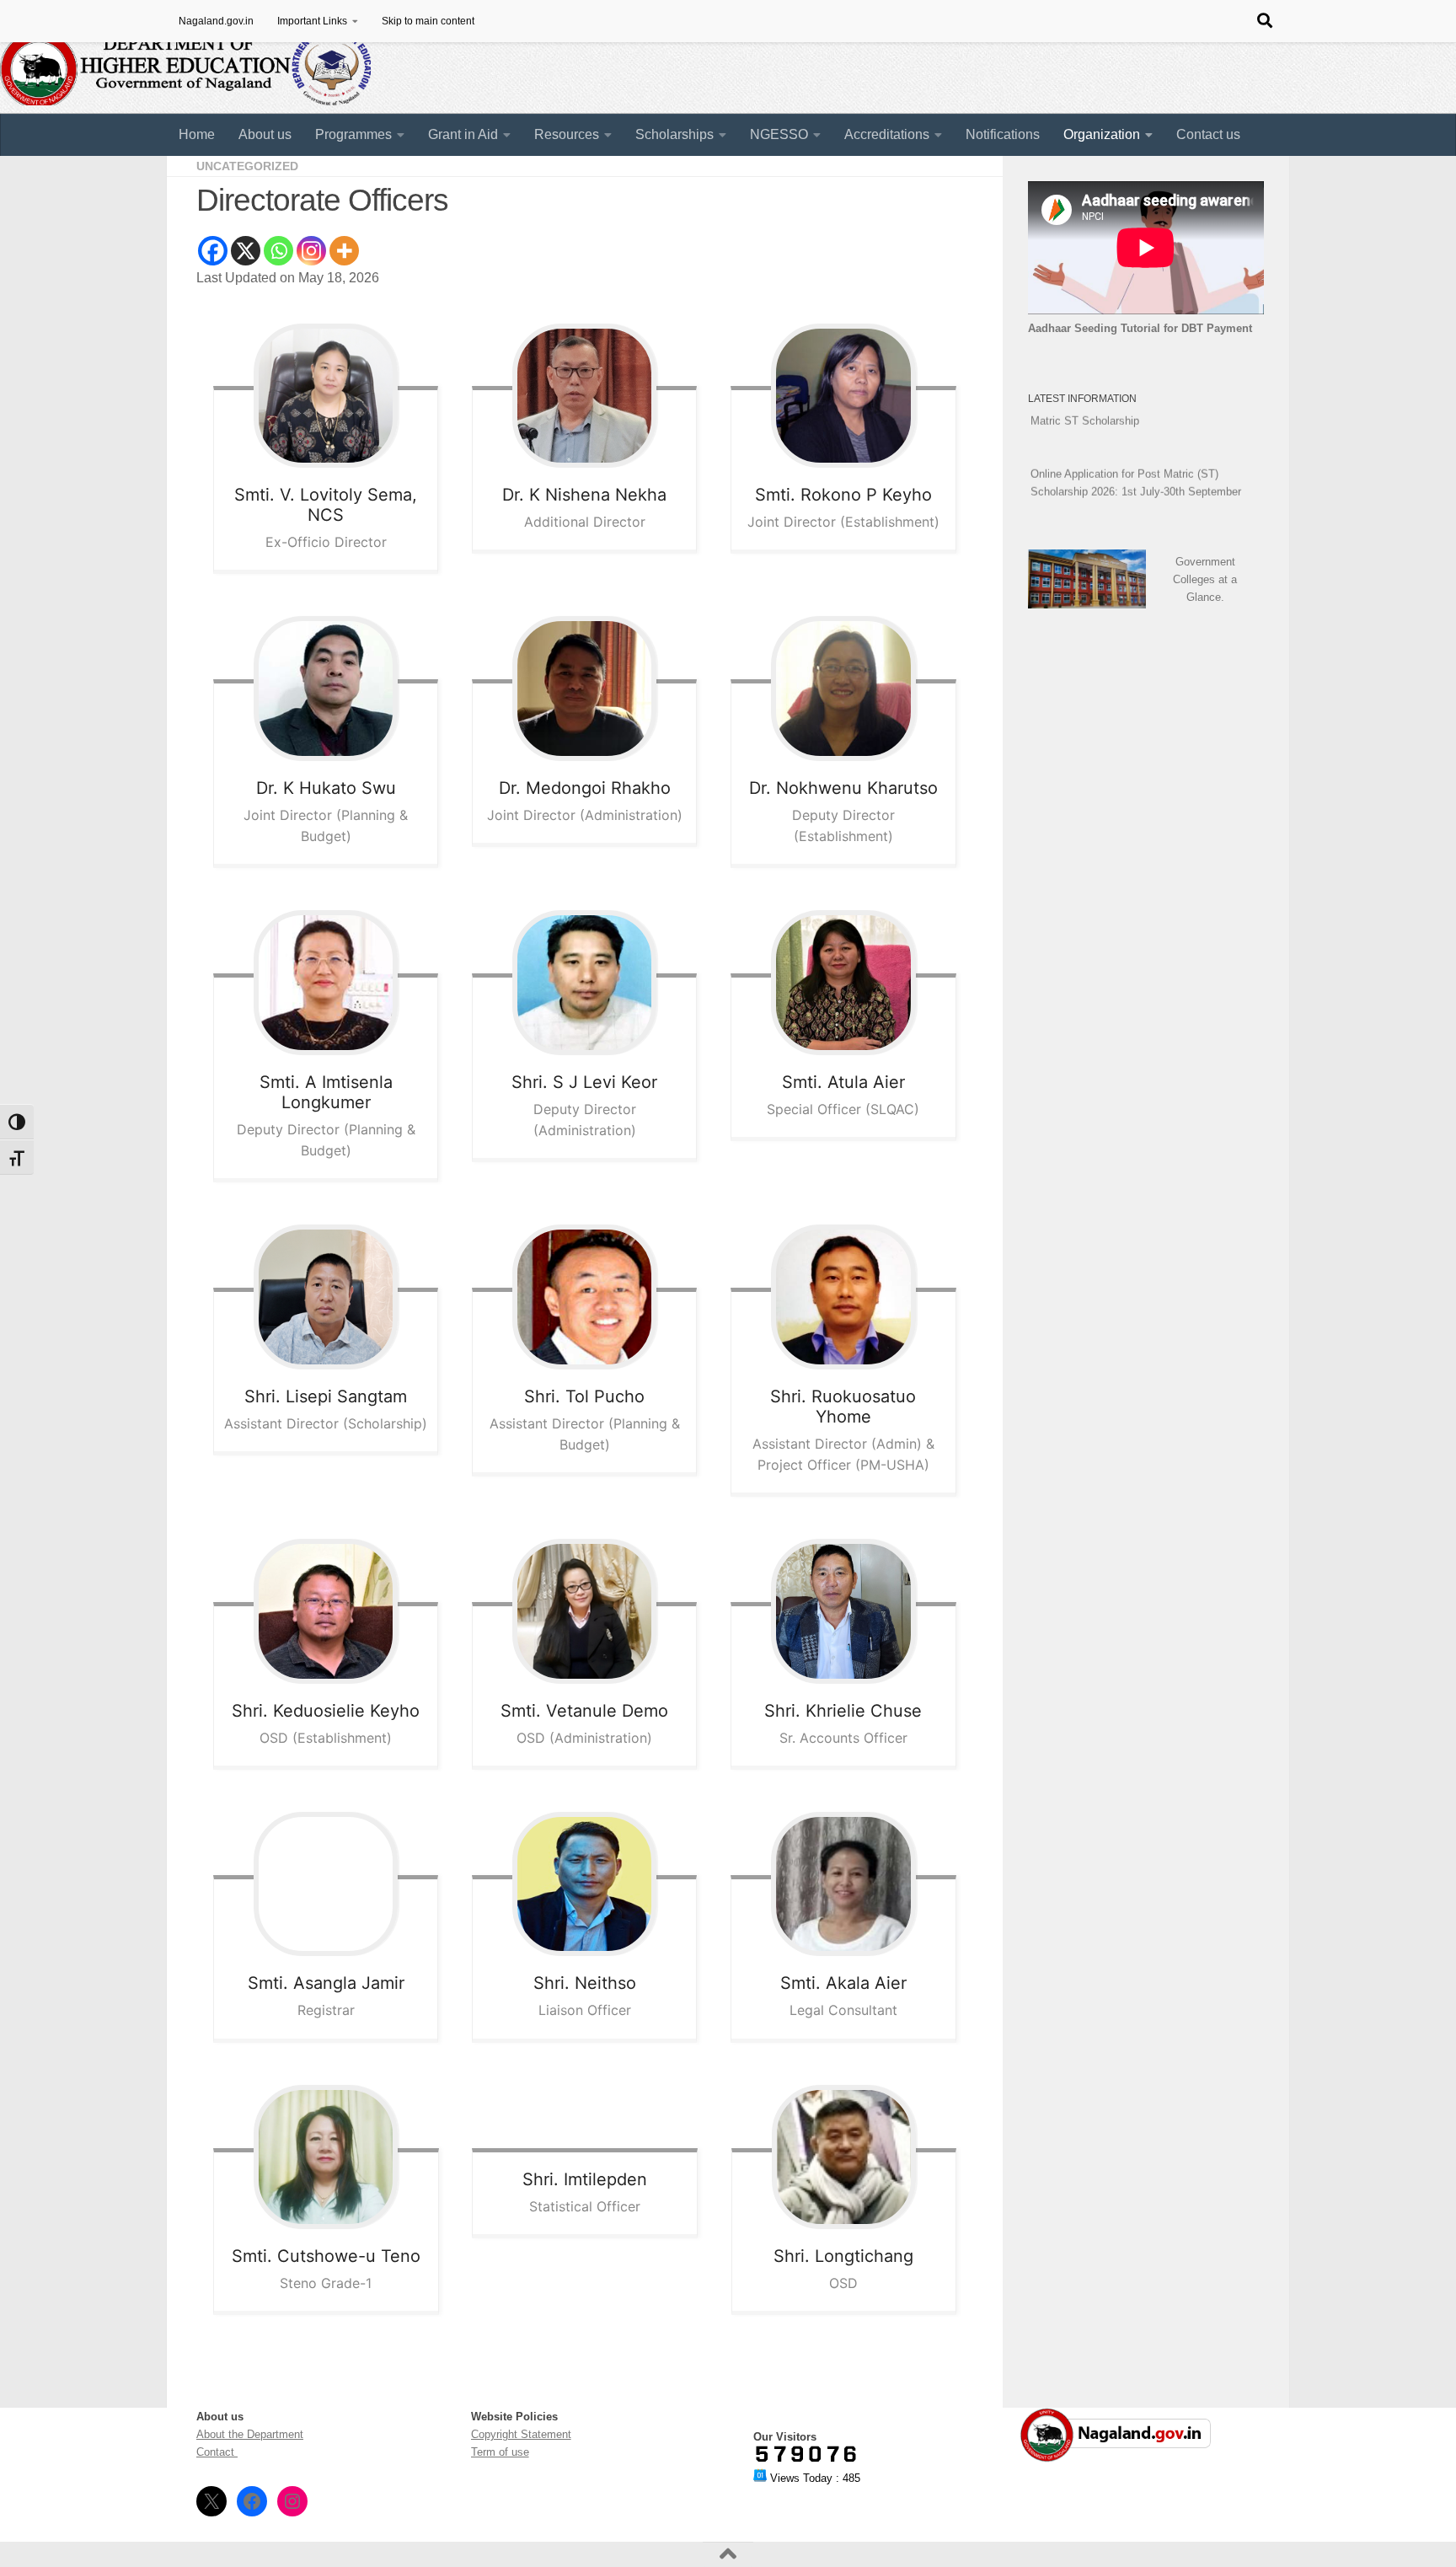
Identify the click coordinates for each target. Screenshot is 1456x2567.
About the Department (250, 2434)
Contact (217, 2452)
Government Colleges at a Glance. (1205, 579)
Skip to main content (428, 21)
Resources (567, 134)
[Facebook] (213, 251)
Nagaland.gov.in (216, 21)
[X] (246, 251)
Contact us (1208, 134)
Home (197, 134)
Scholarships (674, 134)
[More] (344, 251)
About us (265, 134)
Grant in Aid (463, 134)
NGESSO (779, 134)
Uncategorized (247, 166)
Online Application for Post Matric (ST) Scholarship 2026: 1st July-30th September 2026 (1136, 472)
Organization (1102, 134)
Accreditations (887, 134)
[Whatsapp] (278, 251)
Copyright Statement (521, 2434)
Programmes (353, 134)
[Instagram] (311, 251)
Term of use (500, 2452)
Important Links (312, 21)
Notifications (1003, 134)
